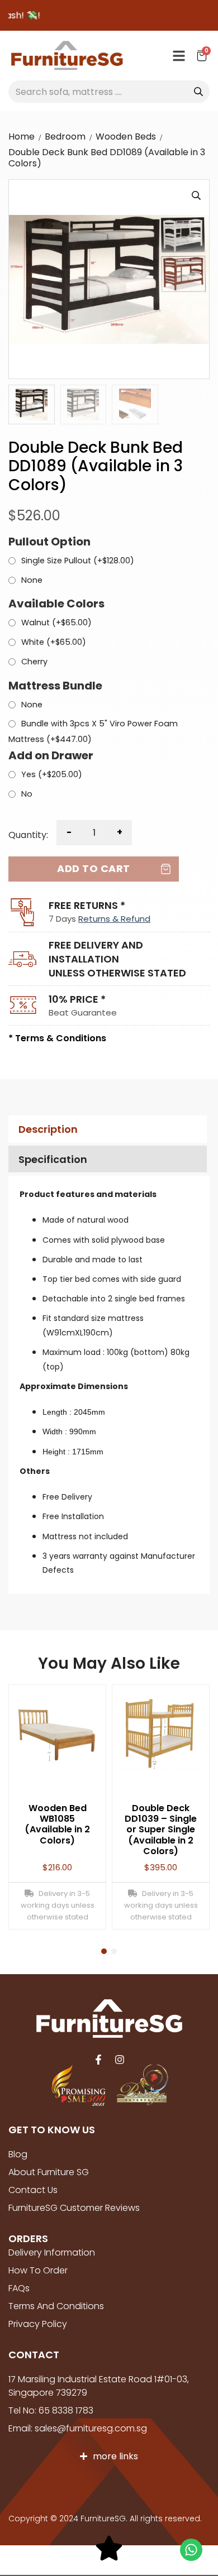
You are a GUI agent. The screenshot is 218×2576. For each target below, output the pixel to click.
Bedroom (65, 137)
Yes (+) (52, 775)
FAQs (19, 2288)
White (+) (54, 643)
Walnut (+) (56, 623)
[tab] (106, 1129)
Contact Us (33, 2190)
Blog (18, 2154)
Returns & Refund (114, 919)
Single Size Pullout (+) (78, 561)
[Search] (198, 92)
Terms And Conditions (56, 2306)
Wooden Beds (126, 137)
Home (22, 137)
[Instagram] (120, 2060)
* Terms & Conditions (57, 1038)
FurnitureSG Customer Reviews (74, 2208)
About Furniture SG (49, 2172)
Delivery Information (52, 2252)
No (27, 794)
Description (48, 1129)
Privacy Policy (38, 2324)
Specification (53, 1159)
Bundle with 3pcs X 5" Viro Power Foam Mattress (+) (93, 731)
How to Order (38, 2270)
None (32, 581)
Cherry (34, 662)
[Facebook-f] (98, 2060)
